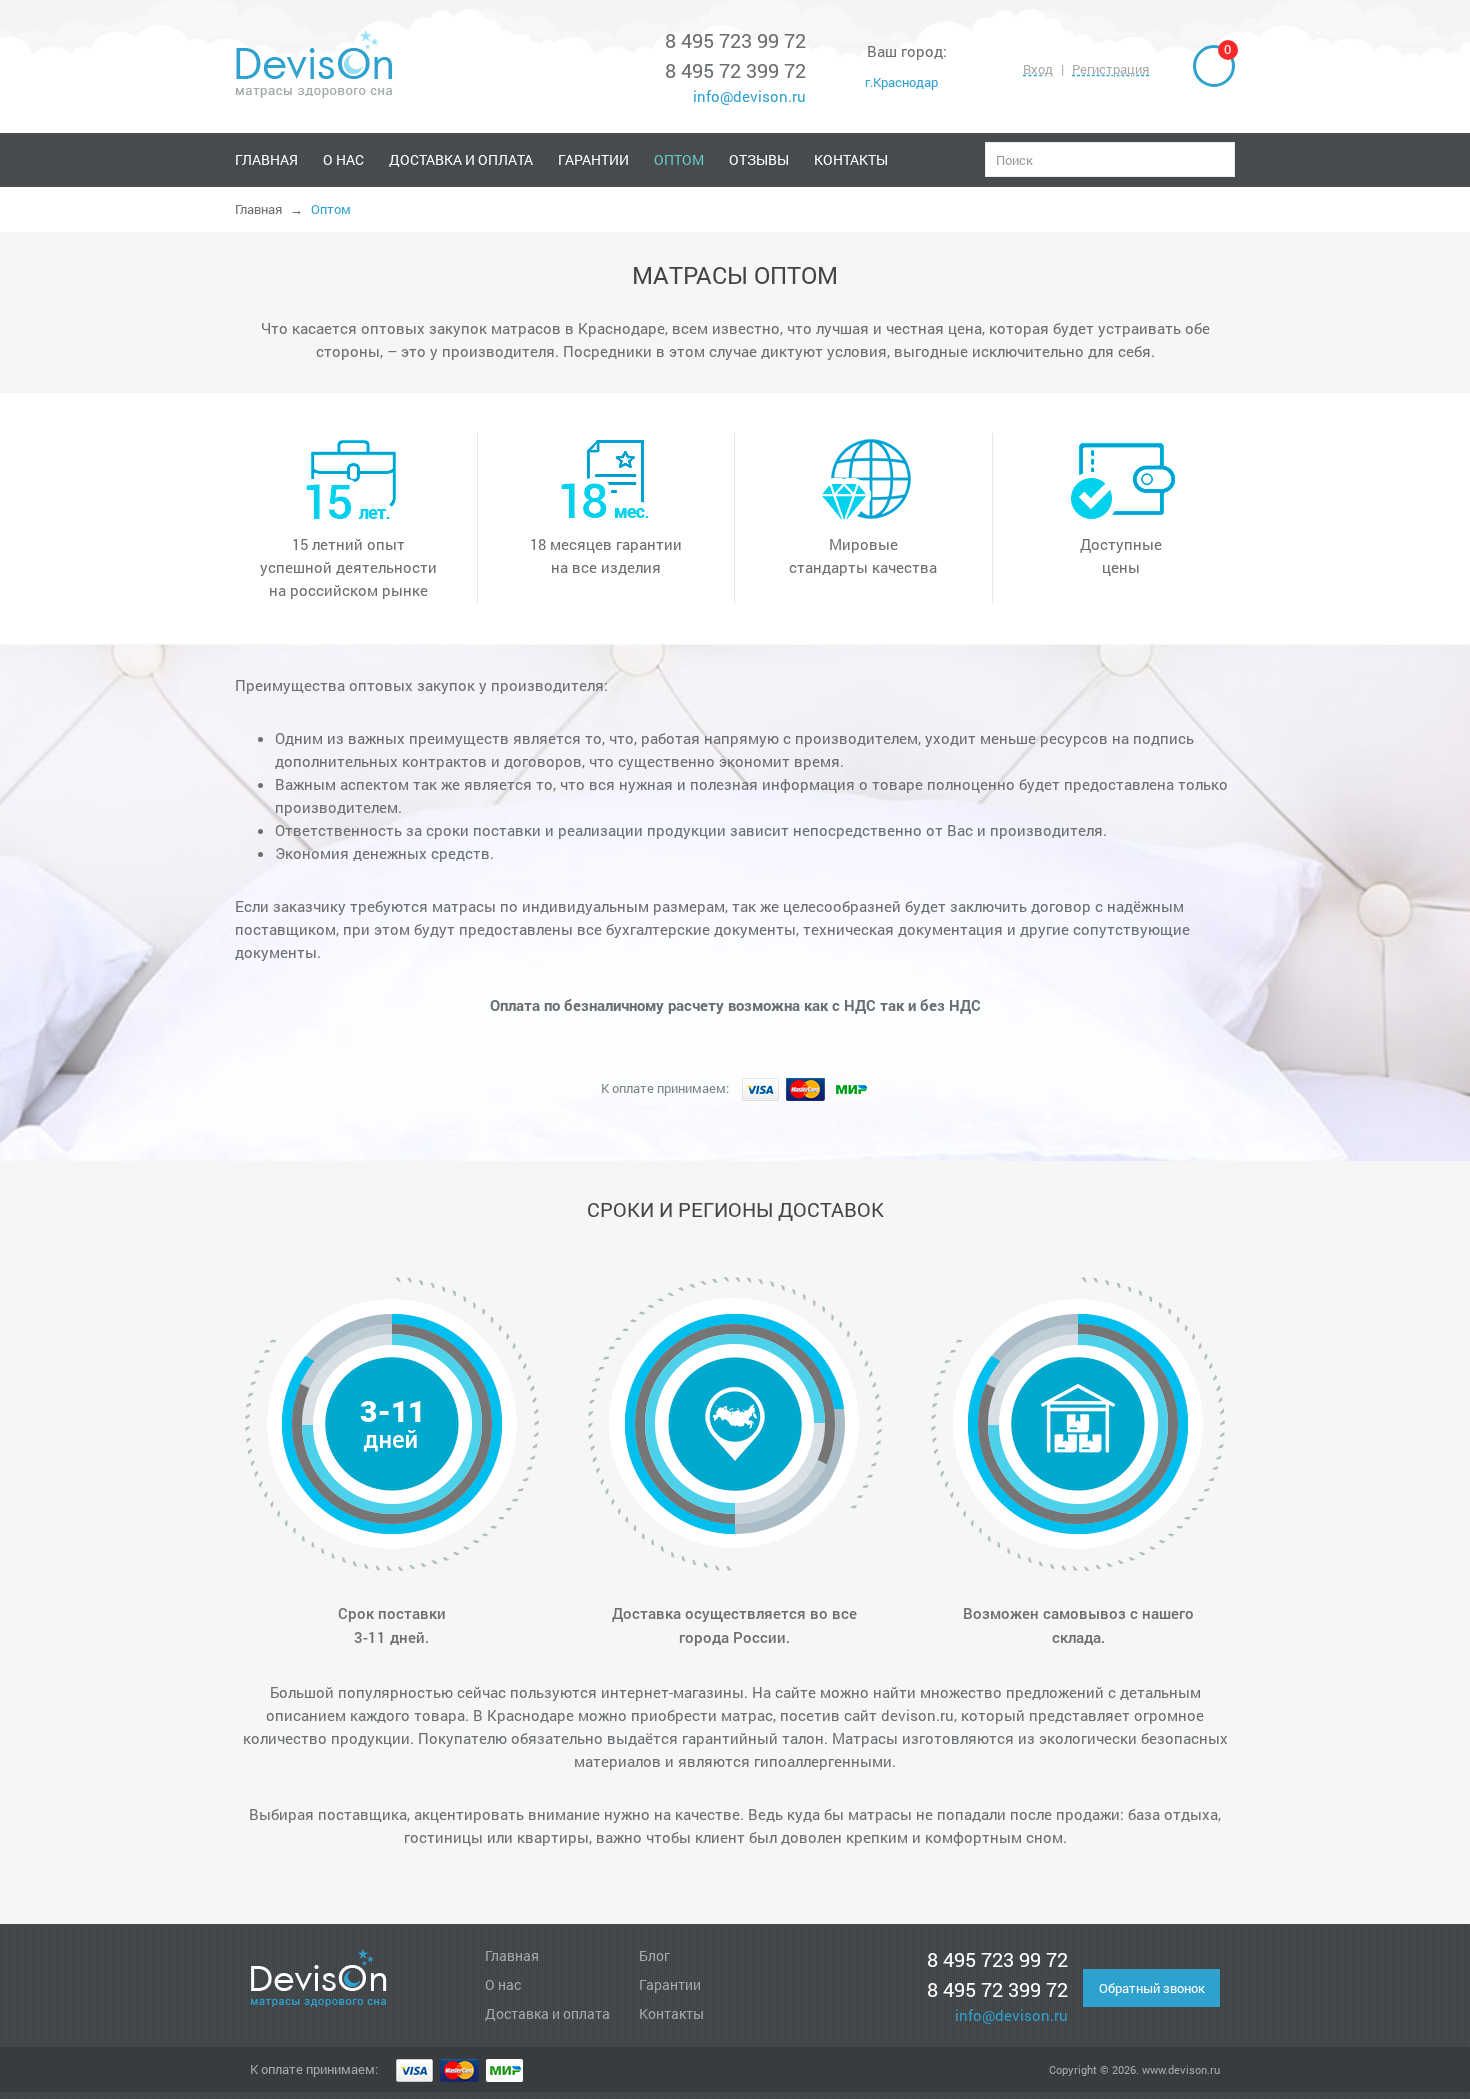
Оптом (679, 159)
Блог (654, 1955)
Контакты (851, 159)
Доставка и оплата (461, 159)
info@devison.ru (747, 96)
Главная (266, 159)
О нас (343, 159)
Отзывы (759, 159)
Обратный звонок (1152, 1988)
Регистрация (1110, 69)
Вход (1038, 69)
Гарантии (593, 159)
